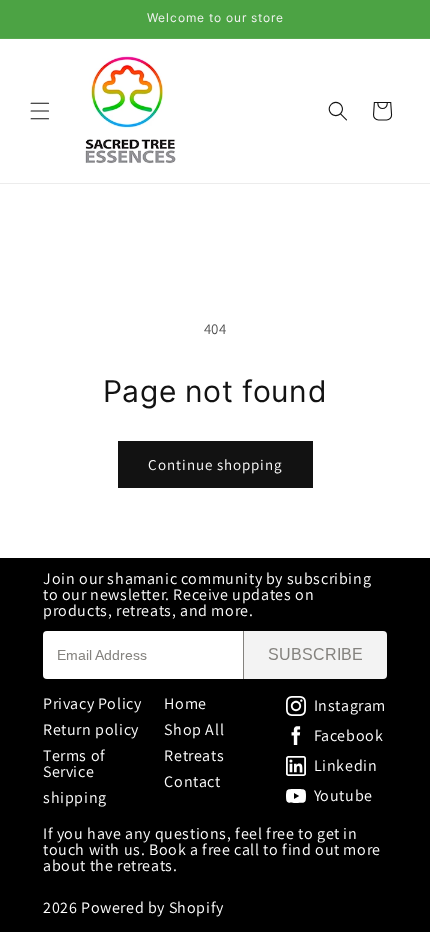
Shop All (194, 729)
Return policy (91, 729)
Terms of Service (74, 763)
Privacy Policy (92, 703)
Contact (192, 781)
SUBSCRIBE (315, 654)
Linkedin (346, 766)
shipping (75, 797)
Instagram (350, 706)
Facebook (349, 736)
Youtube (343, 796)
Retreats (194, 755)
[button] (40, 111)
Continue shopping (215, 464)
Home (185, 703)
